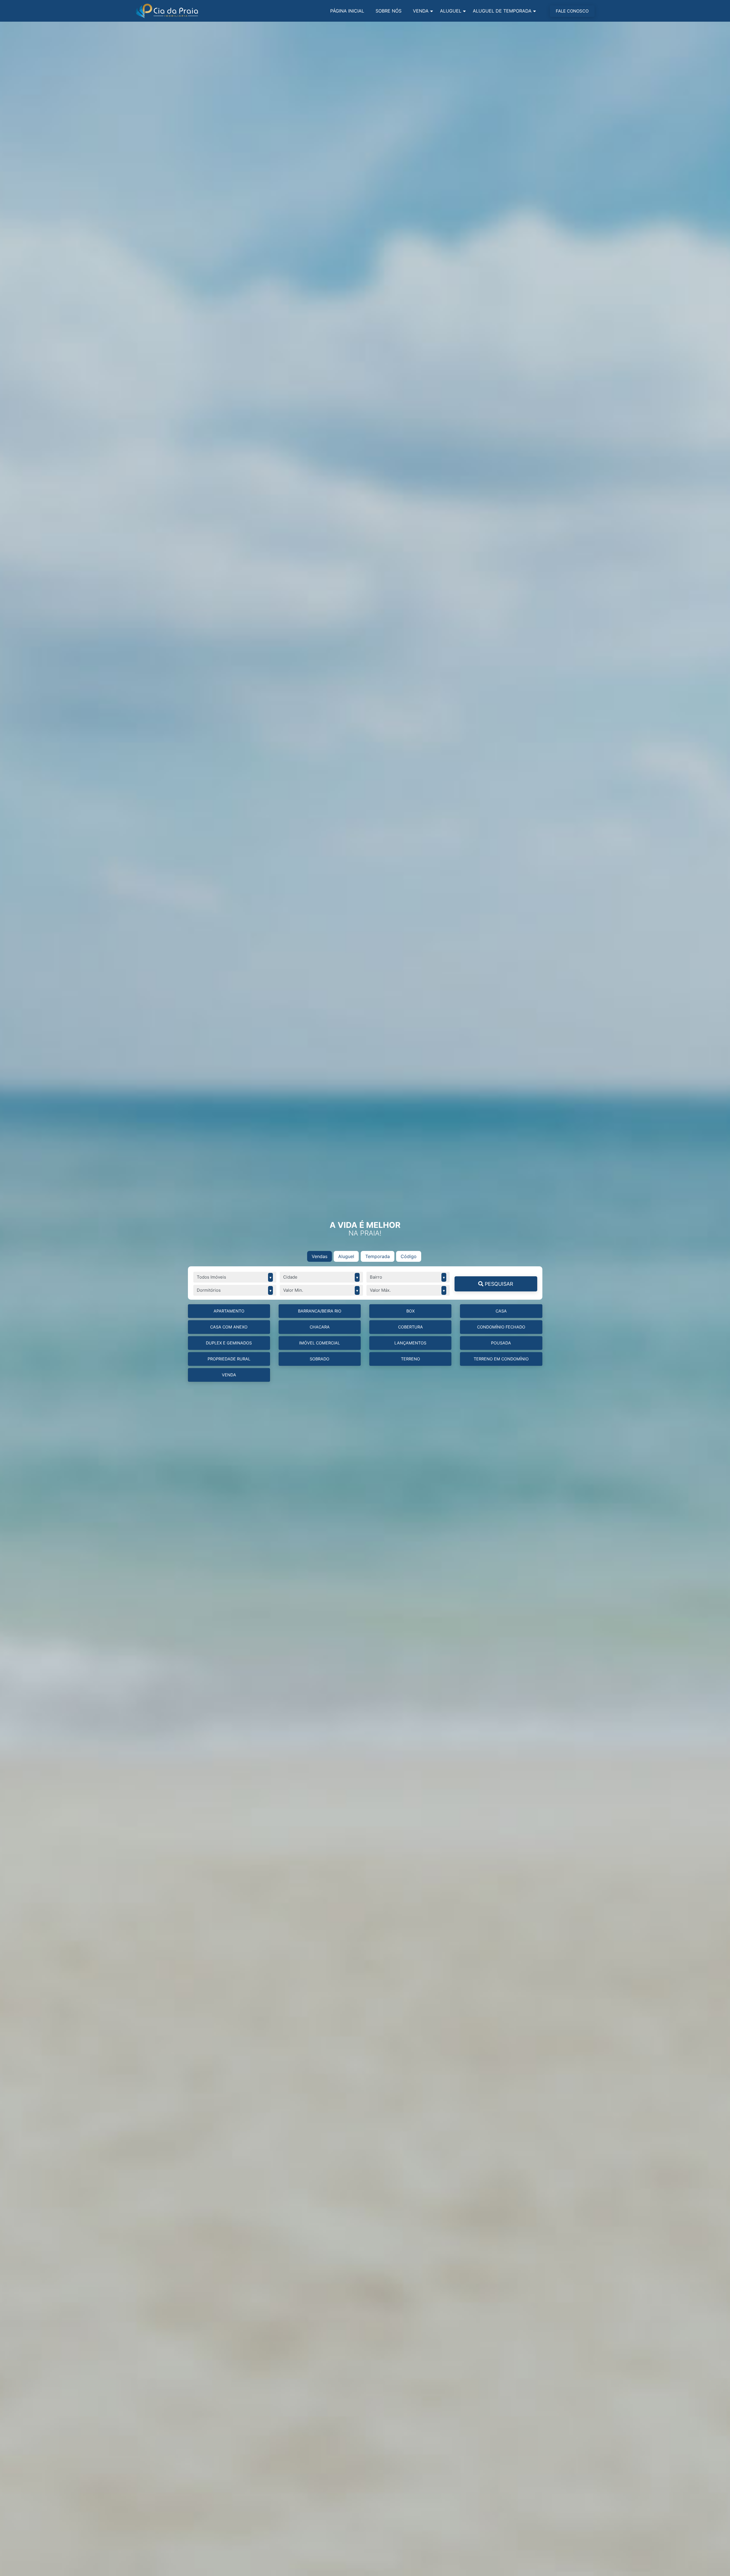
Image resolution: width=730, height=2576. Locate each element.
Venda (421, 11)
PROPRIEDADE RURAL (229, 1359)
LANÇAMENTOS (410, 1343)
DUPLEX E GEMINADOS (229, 1343)
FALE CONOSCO (572, 11)
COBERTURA (410, 1327)
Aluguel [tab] (346, 1256)
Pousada (501, 1343)
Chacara (320, 1327)
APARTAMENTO (229, 1311)
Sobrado (320, 1359)
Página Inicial (347, 11)
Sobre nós (389, 11)
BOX (410, 1311)
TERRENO (410, 1359)
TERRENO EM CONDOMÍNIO (501, 1359)
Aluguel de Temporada (502, 11)
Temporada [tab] (378, 1256)
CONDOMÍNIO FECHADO (501, 1327)
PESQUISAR (498, 1284)
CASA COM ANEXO (229, 1327)
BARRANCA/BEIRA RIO (320, 1311)
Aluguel (451, 11)
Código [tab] (409, 1256)
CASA (501, 1311)
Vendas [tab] (320, 1256)
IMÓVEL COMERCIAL (320, 1343)
